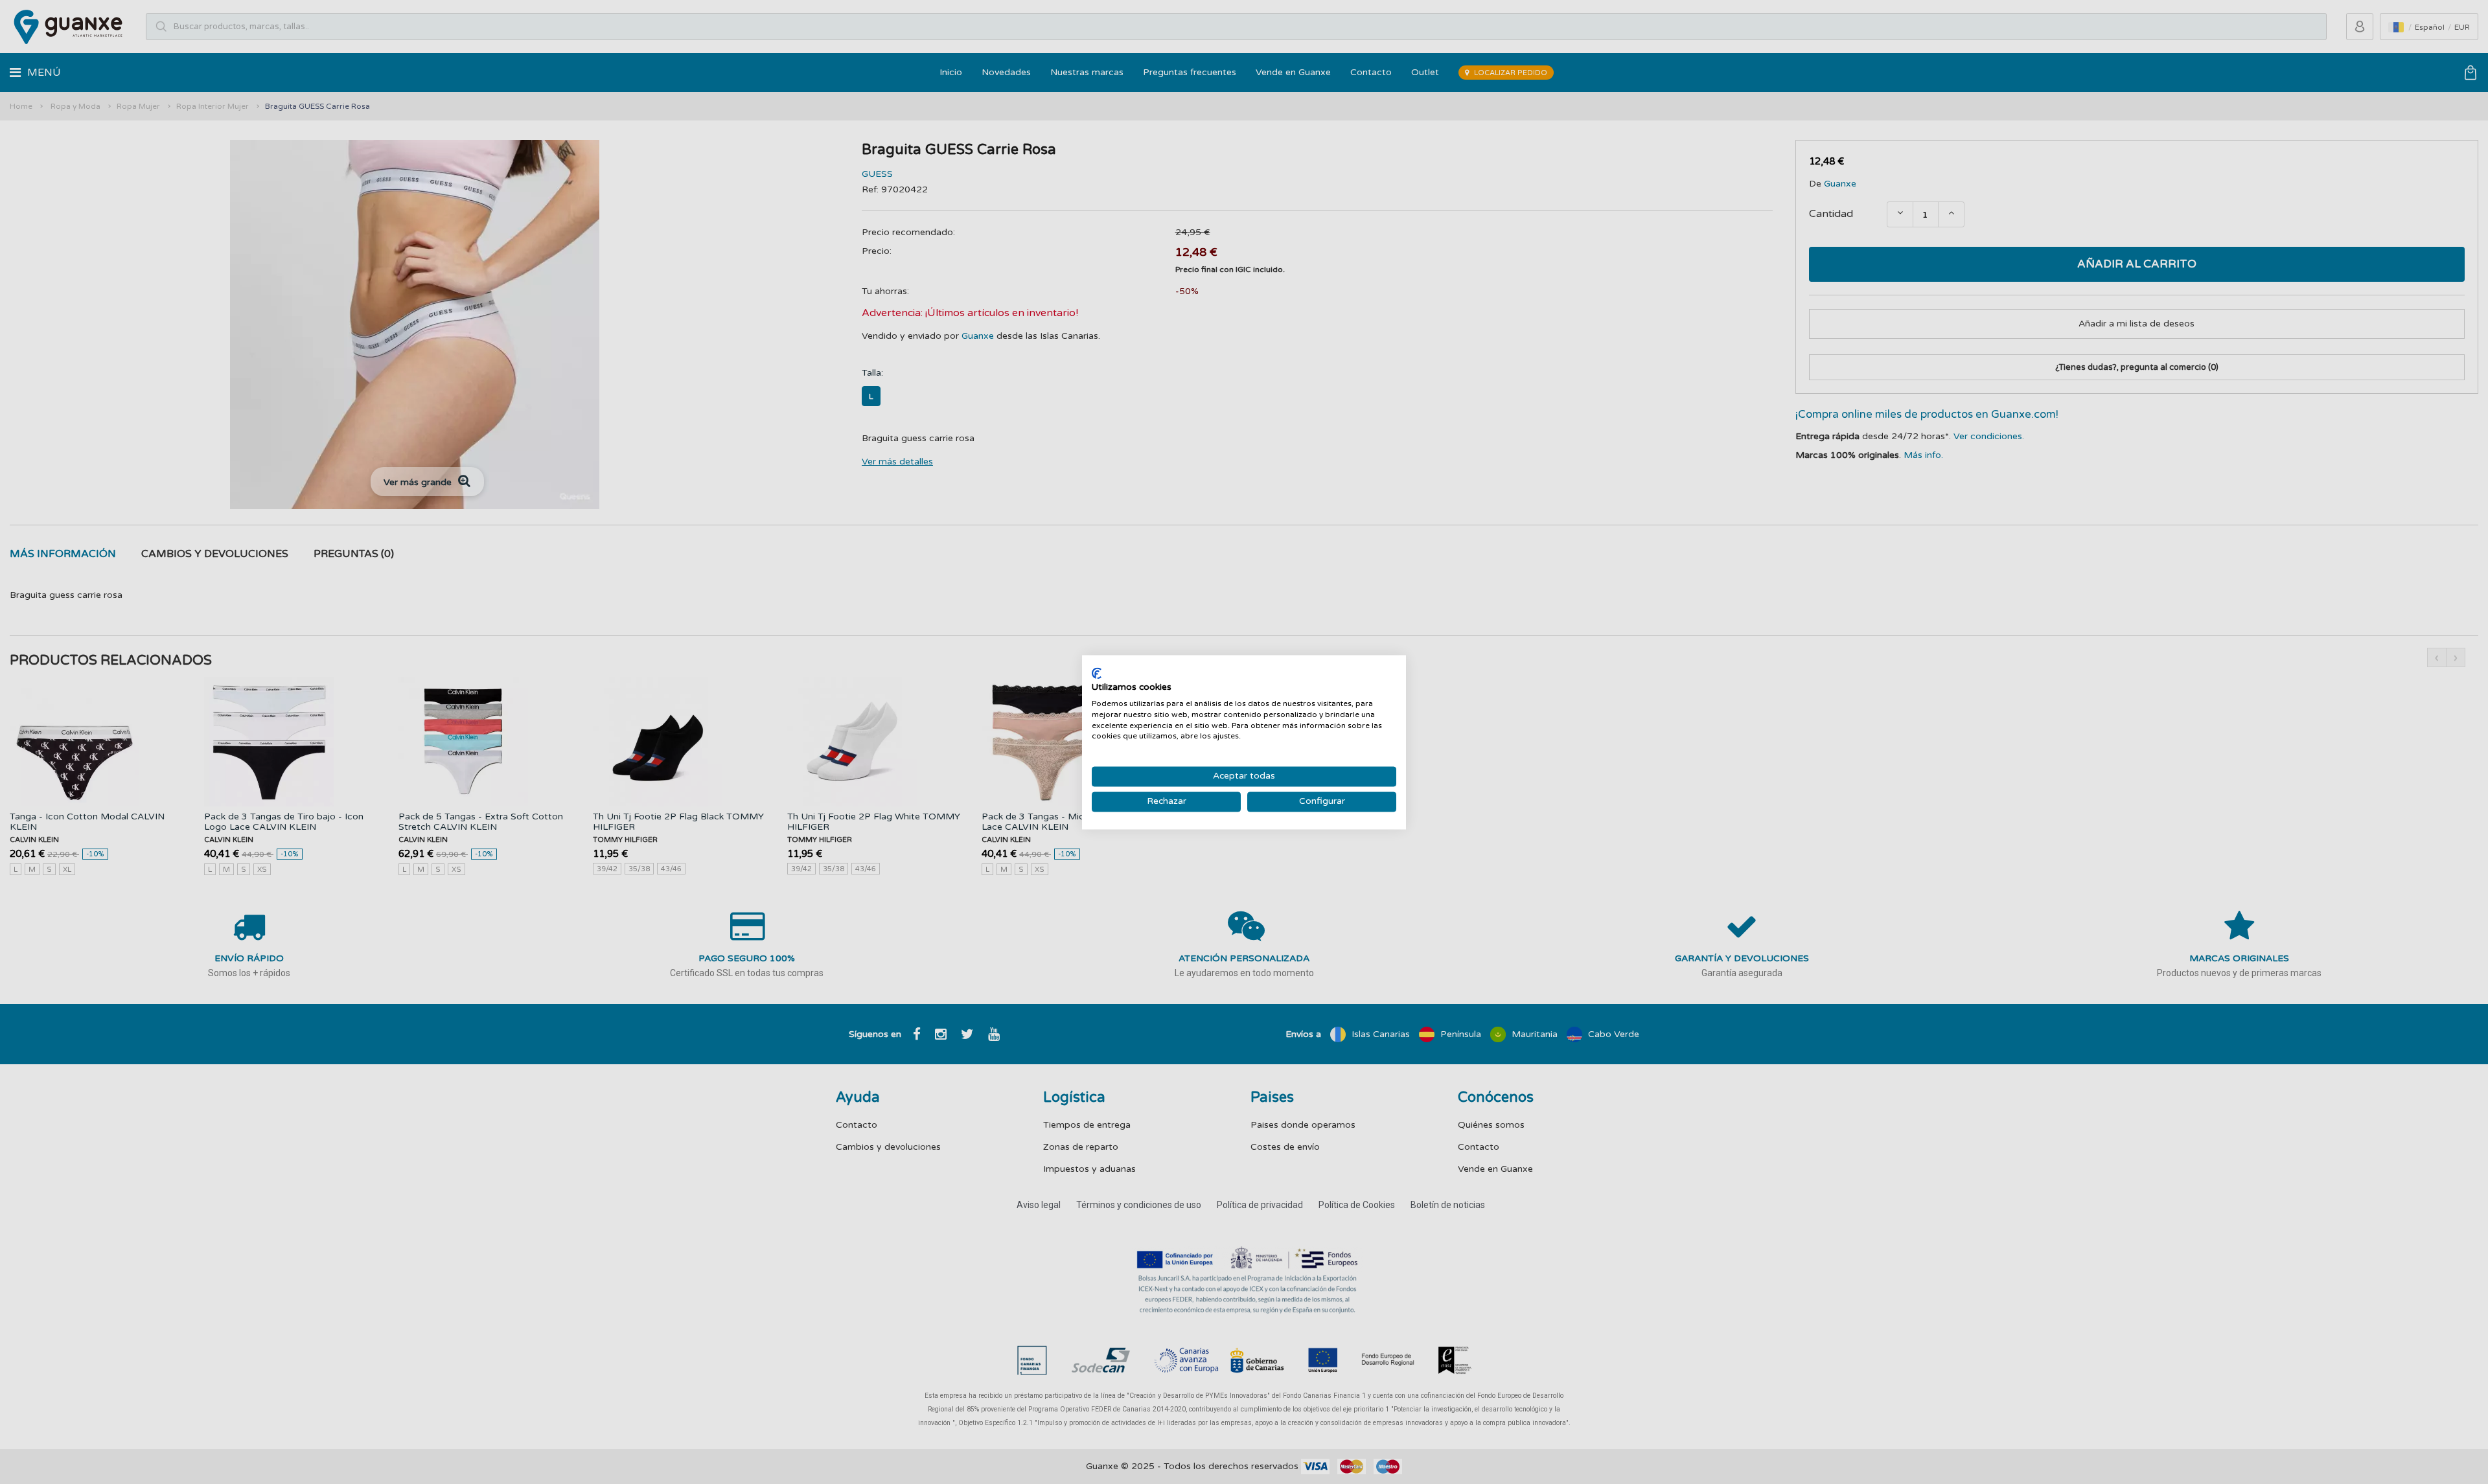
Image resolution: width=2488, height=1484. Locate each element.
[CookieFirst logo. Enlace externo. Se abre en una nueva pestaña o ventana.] (1097, 673)
